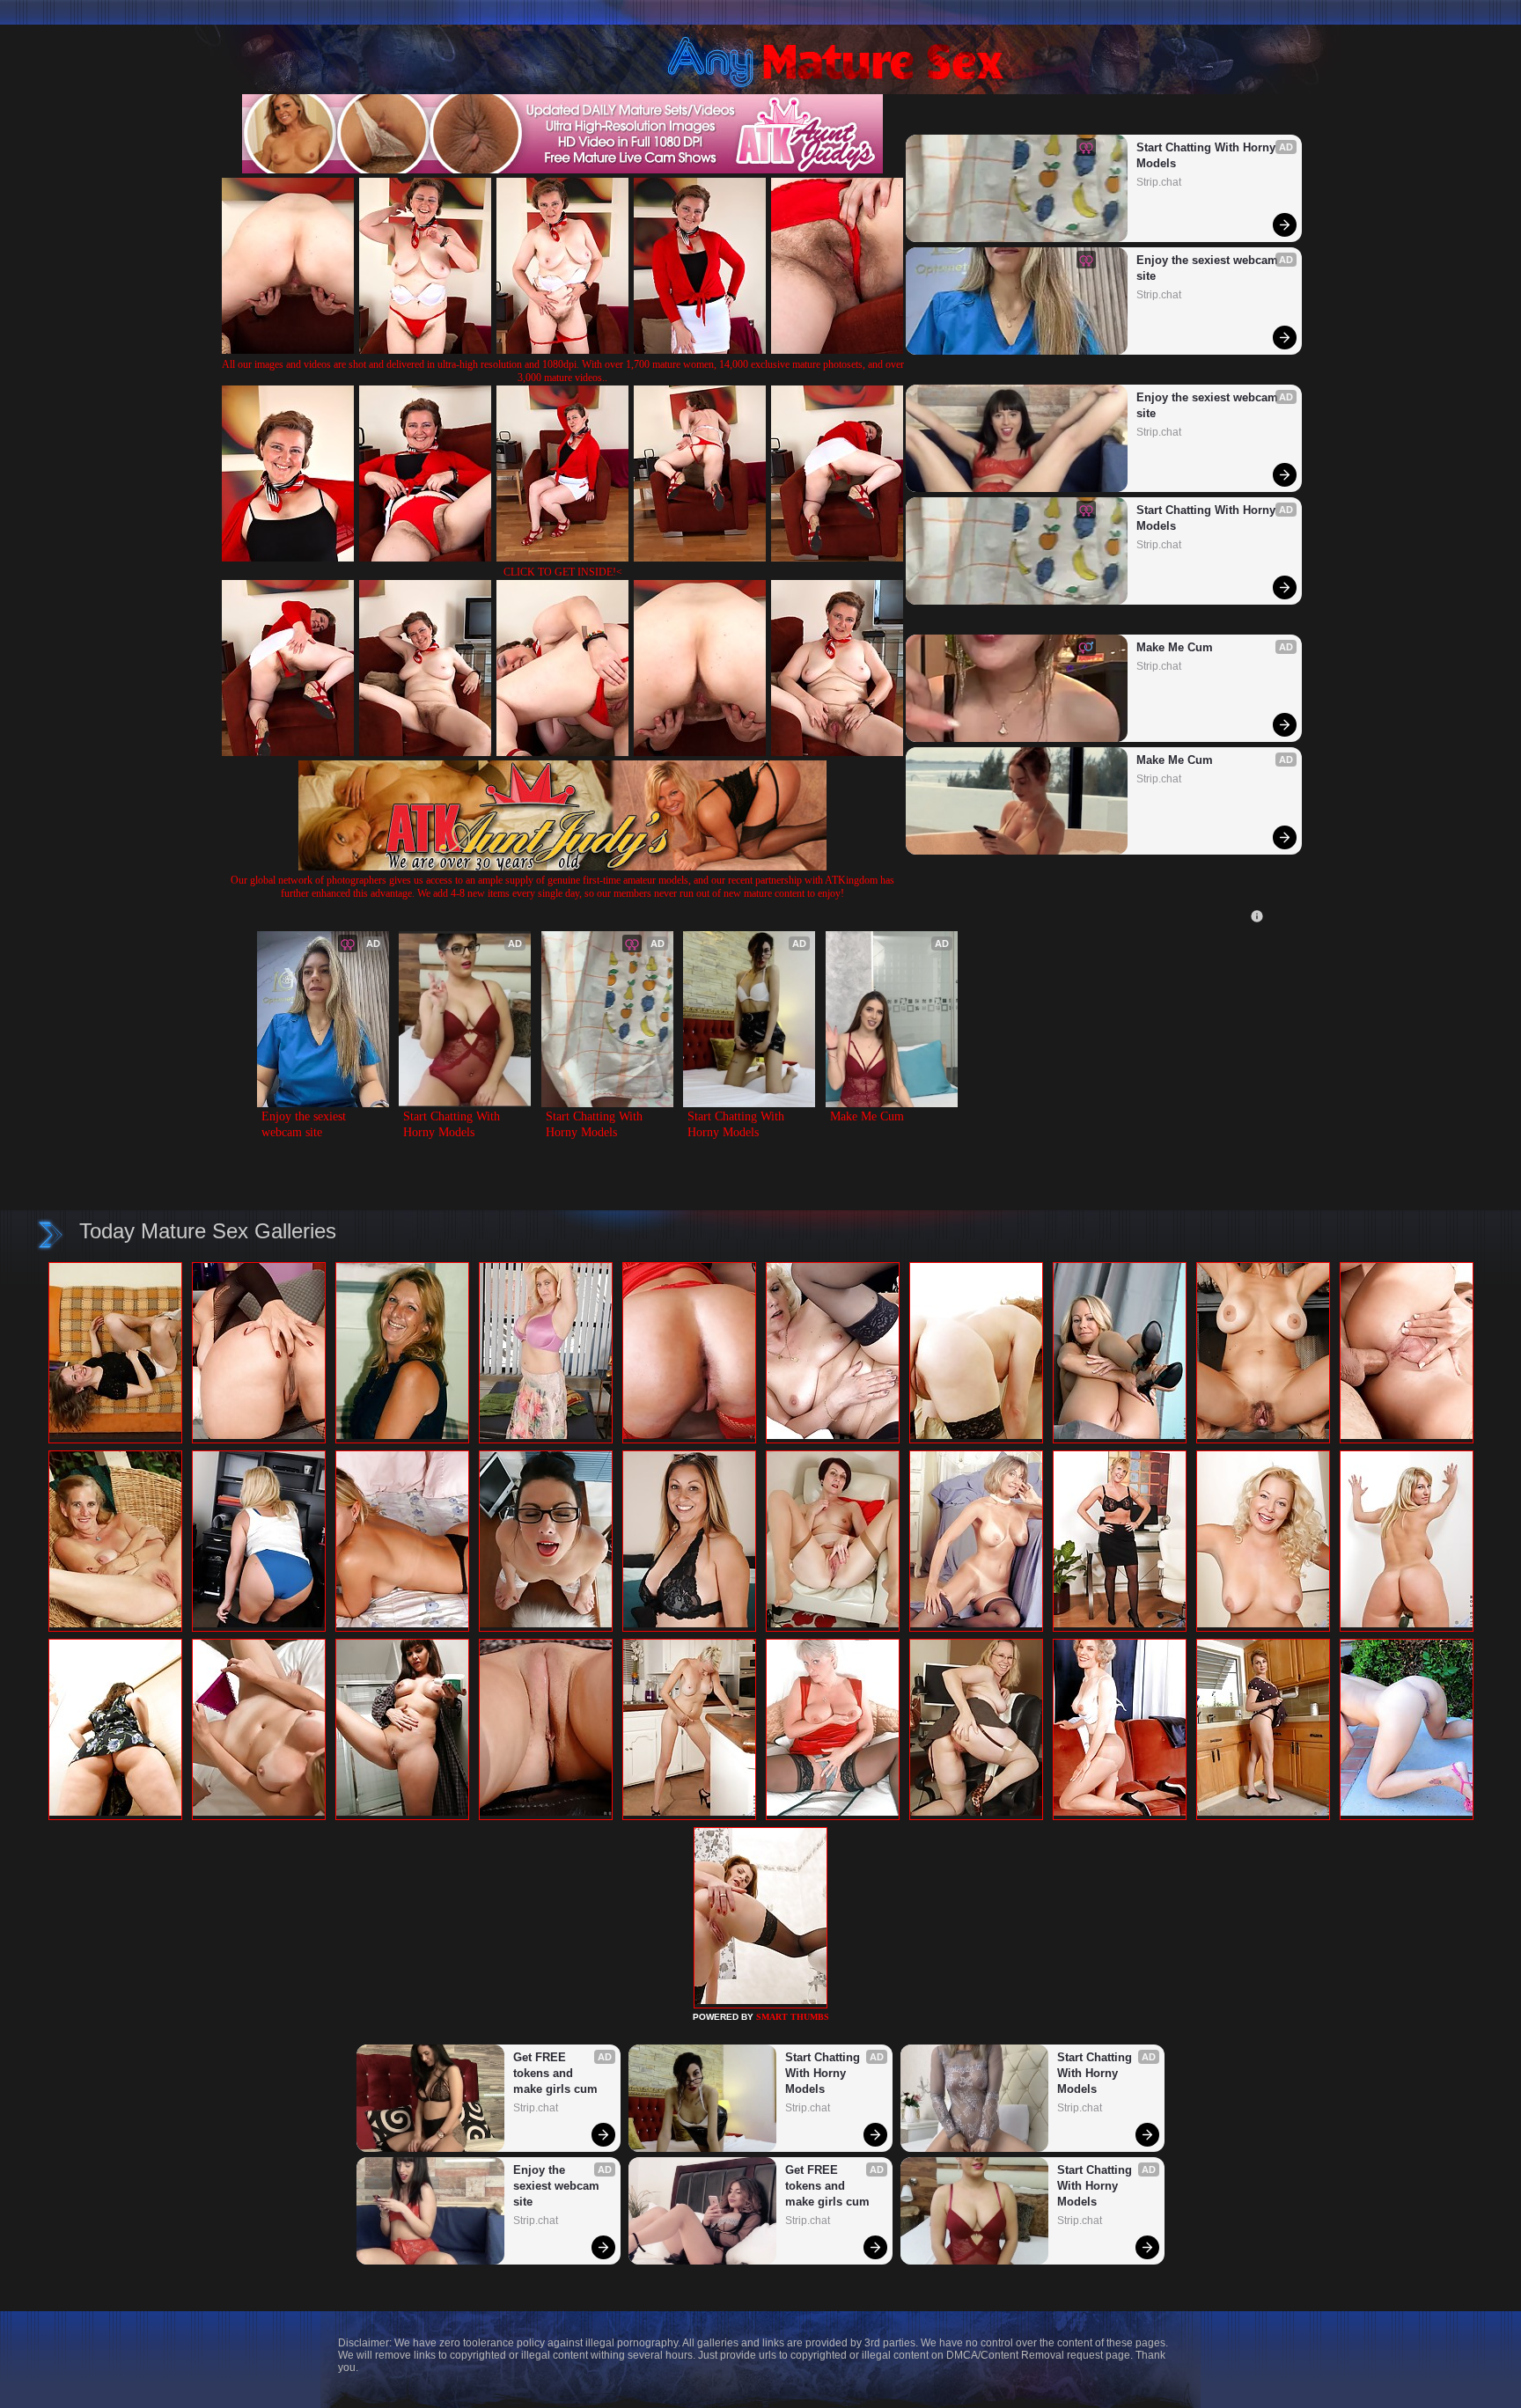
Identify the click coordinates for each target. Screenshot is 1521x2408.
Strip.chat (1159, 182)
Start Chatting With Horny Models (1208, 155)
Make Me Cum (1175, 647)
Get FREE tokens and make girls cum (555, 2073)
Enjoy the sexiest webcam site (1209, 268)
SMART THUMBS (793, 2017)
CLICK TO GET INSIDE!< (563, 572)
